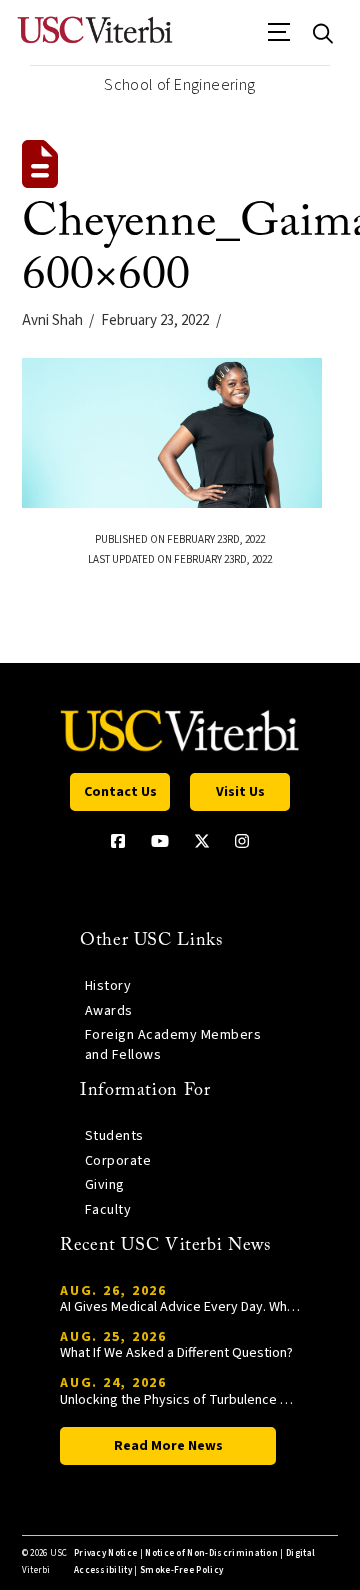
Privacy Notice (105, 1553)
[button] (279, 39)
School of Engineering (179, 85)
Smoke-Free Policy (181, 1570)
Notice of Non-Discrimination (211, 1553)
